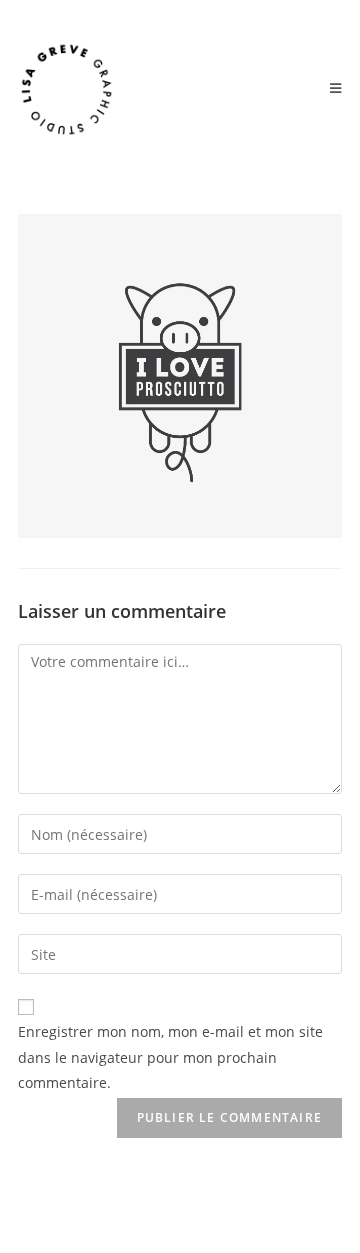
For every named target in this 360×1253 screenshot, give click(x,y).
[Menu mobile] (336, 89)
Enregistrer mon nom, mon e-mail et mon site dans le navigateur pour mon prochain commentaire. (170, 1056)
